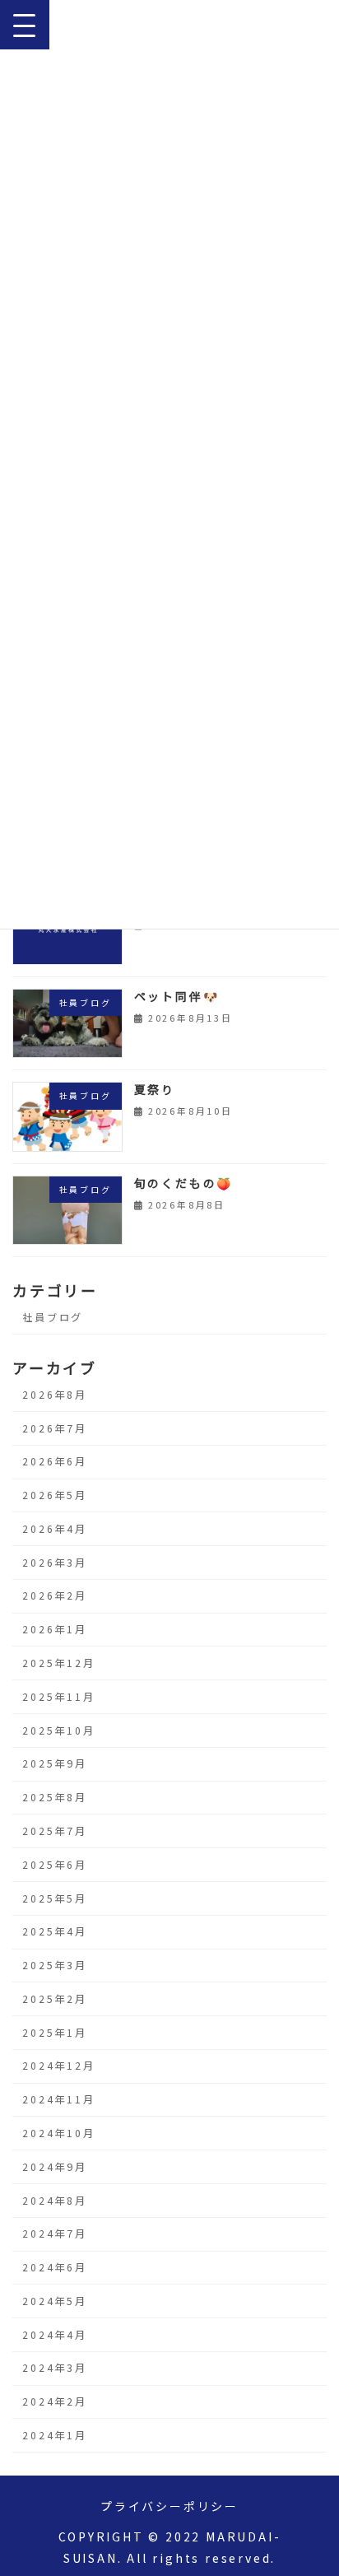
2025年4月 (55, 1931)
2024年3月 (55, 2368)
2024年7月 (55, 2234)
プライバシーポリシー (169, 2506)
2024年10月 (58, 2133)
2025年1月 (55, 2033)
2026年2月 (55, 1595)
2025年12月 (58, 1663)
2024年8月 (55, 2201)
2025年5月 (55, 1898)
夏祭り (155, 1089)
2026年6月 (55, 1461)
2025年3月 (55, 1965)
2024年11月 (58, 2099)
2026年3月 (55, 1563)
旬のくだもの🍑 (184, 1183)
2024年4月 (55, 2335)
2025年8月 (55, 1797)
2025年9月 (55, 1763)
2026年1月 (55, 1629)
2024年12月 (58, 2066)
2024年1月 (55, 2435)
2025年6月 (55, 1865)
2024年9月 (55, 2167)
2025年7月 (55, 1831)
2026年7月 (55, 1428)
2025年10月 (58, 1731)
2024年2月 (55, 2401)
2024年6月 (55, 2267)
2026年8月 (55, 1395)
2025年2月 (55, 1999)
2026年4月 (55, 1529)
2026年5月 (55, 1495)
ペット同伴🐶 (177, 996)
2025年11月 (58, 1697)
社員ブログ (53, 1317)
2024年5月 (55, 2301)
